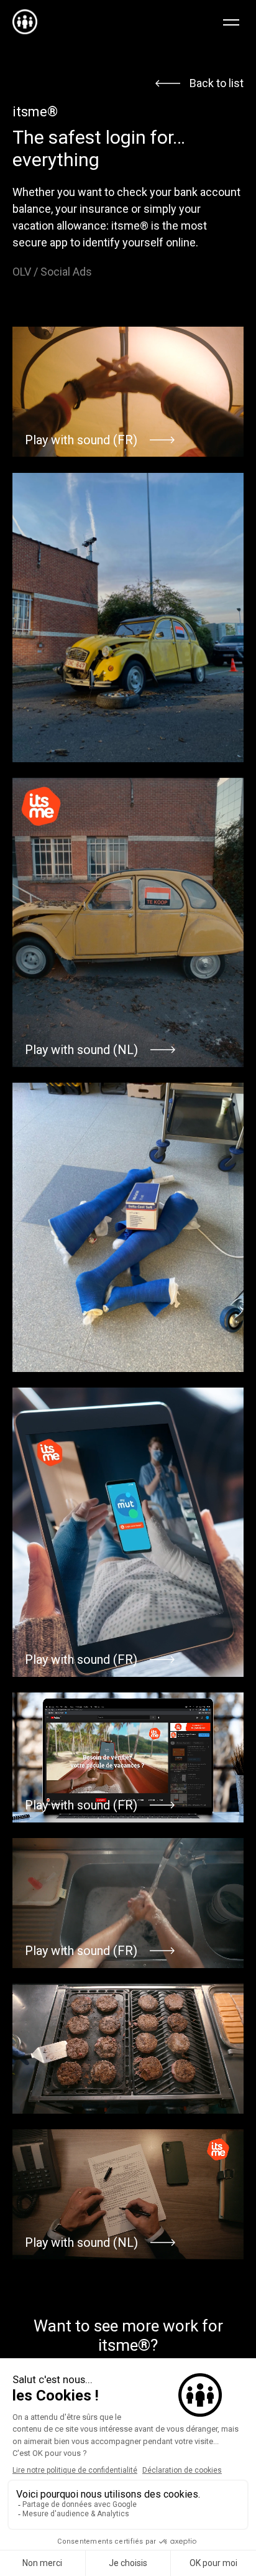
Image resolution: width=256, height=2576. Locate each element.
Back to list (217, 83)
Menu (234, 22)
